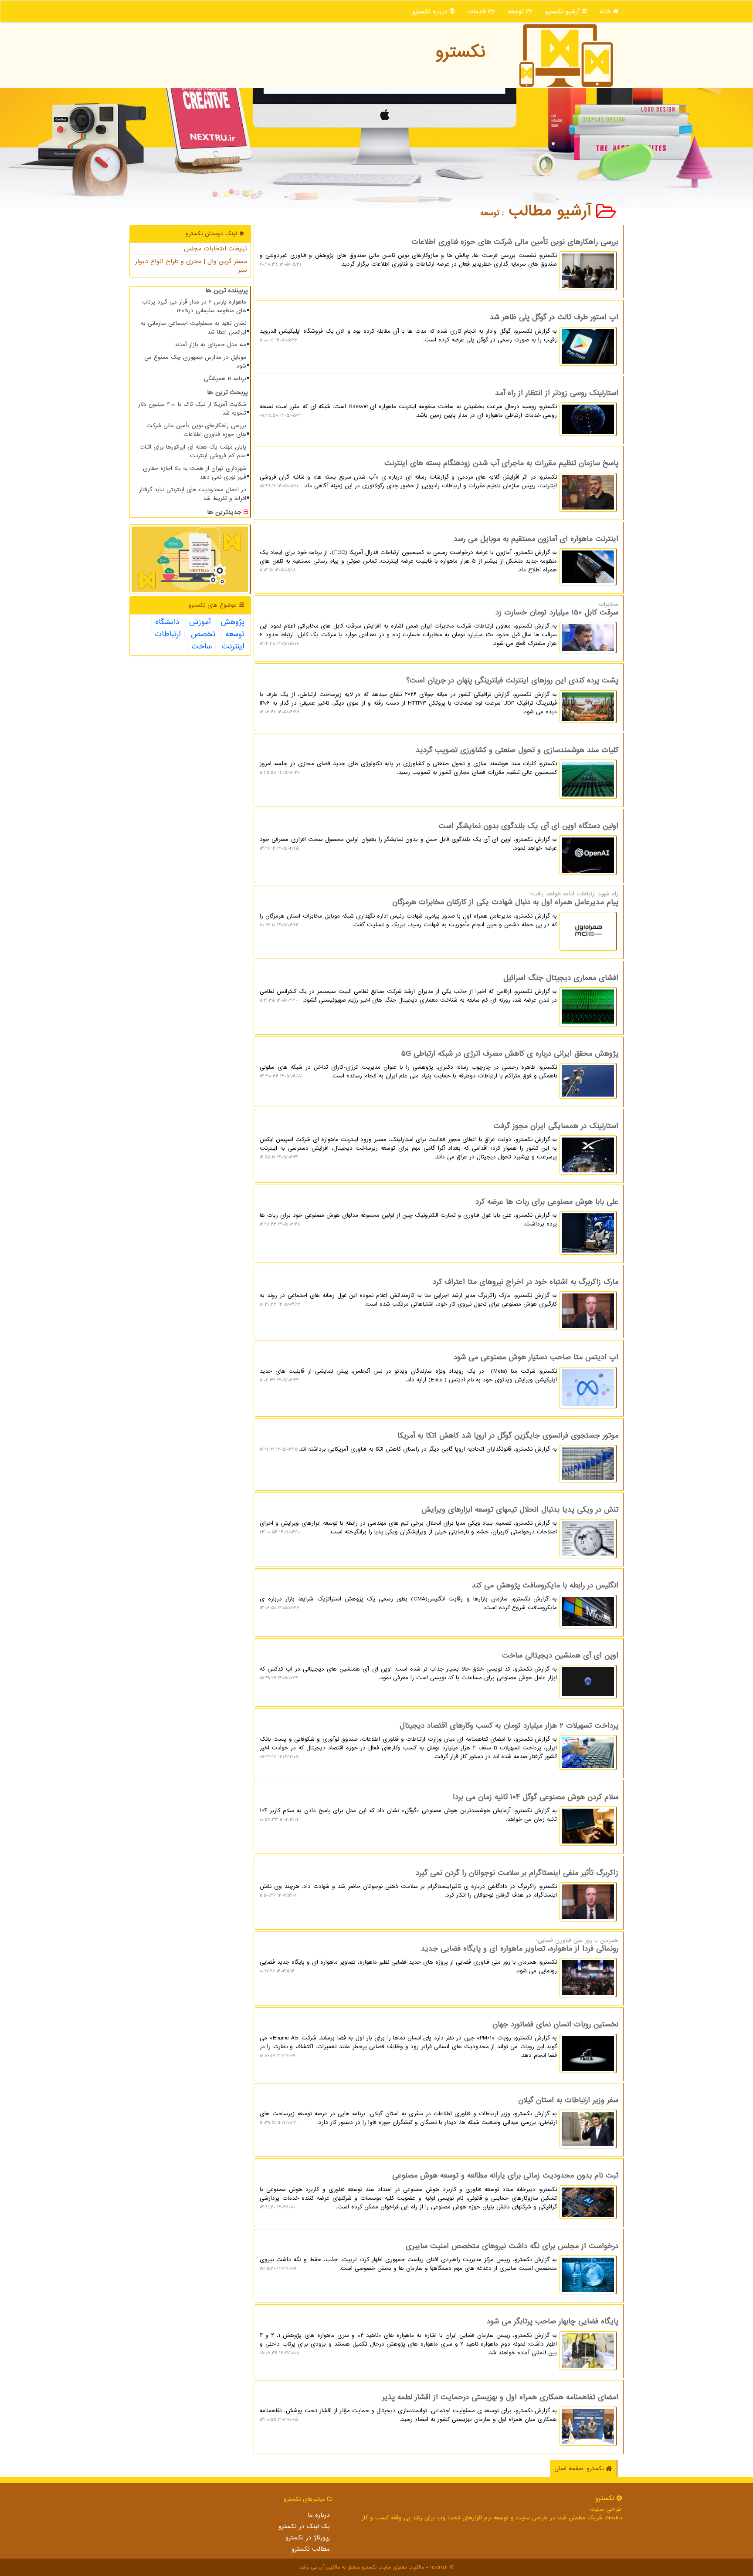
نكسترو (460, 52)
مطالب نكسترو (311, 2549)
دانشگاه (167, 622)
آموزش (200, 622)
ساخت (202, 647)
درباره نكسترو (431, 11)
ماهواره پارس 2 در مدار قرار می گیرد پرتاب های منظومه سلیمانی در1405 (194, 306)
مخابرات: (439, 624)
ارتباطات (168, 635)
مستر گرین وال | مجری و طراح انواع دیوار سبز (191, 266)
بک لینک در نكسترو (304, 2526)
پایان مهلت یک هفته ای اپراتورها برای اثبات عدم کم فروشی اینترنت (193, 451)
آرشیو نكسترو (563, 11)
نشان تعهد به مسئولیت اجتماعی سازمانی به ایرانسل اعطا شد (193, 328)
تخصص (203, 635)
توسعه (517, 11)
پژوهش (232, 622)
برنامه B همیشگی (225, 379)
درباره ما (319, 2515)
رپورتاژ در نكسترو (308, 2538)
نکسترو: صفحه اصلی (580, 2469)
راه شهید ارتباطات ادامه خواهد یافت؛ (439, 909)
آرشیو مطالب (553, 211)
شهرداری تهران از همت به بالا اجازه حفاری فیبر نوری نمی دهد (195, 473)
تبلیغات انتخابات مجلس (215, 249)
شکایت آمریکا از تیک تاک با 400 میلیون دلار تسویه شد (192, 409)
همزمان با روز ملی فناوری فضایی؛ (439, 1956)
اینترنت (233, 647)
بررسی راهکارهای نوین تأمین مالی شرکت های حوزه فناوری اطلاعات (196, 430)
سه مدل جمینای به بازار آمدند (210, 345)
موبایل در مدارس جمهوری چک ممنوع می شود (195, 362)
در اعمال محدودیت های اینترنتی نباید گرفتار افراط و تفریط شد (193, 494)
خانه (606, 11)
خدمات (478, 11)
